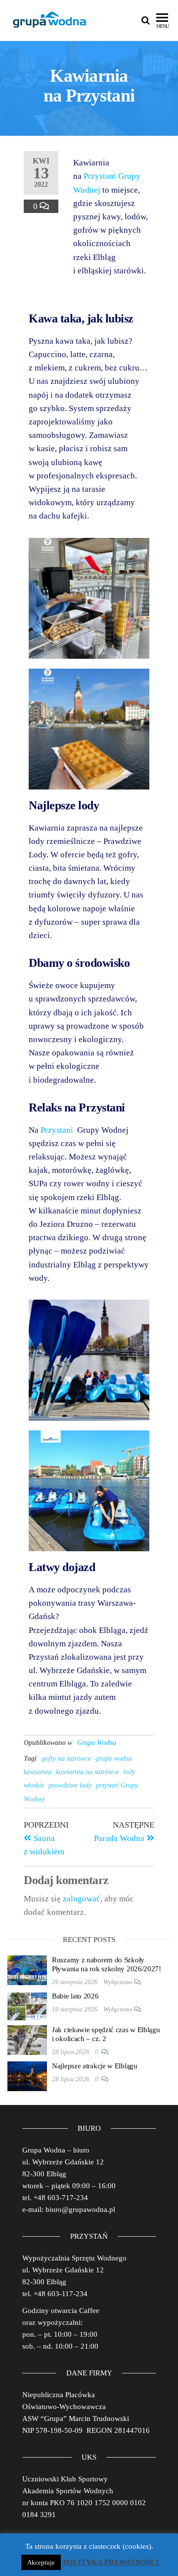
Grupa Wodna (97, 1743)
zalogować (82, 1899)
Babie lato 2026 (75, 1996)
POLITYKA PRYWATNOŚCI (111, 2562)
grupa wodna (114, 1759)
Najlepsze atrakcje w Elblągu (95, 2066)
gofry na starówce (66, 1759)
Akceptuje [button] (41, 2562)
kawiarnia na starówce (87, 1772)
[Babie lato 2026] (27, 2006)
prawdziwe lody (70, 1785)
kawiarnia (38, 1772)
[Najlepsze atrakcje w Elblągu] (27, 2076)
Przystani (58, 1130)
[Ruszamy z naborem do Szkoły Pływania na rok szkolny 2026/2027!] (27, 1970)
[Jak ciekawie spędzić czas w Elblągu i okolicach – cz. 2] (27, 2040)
